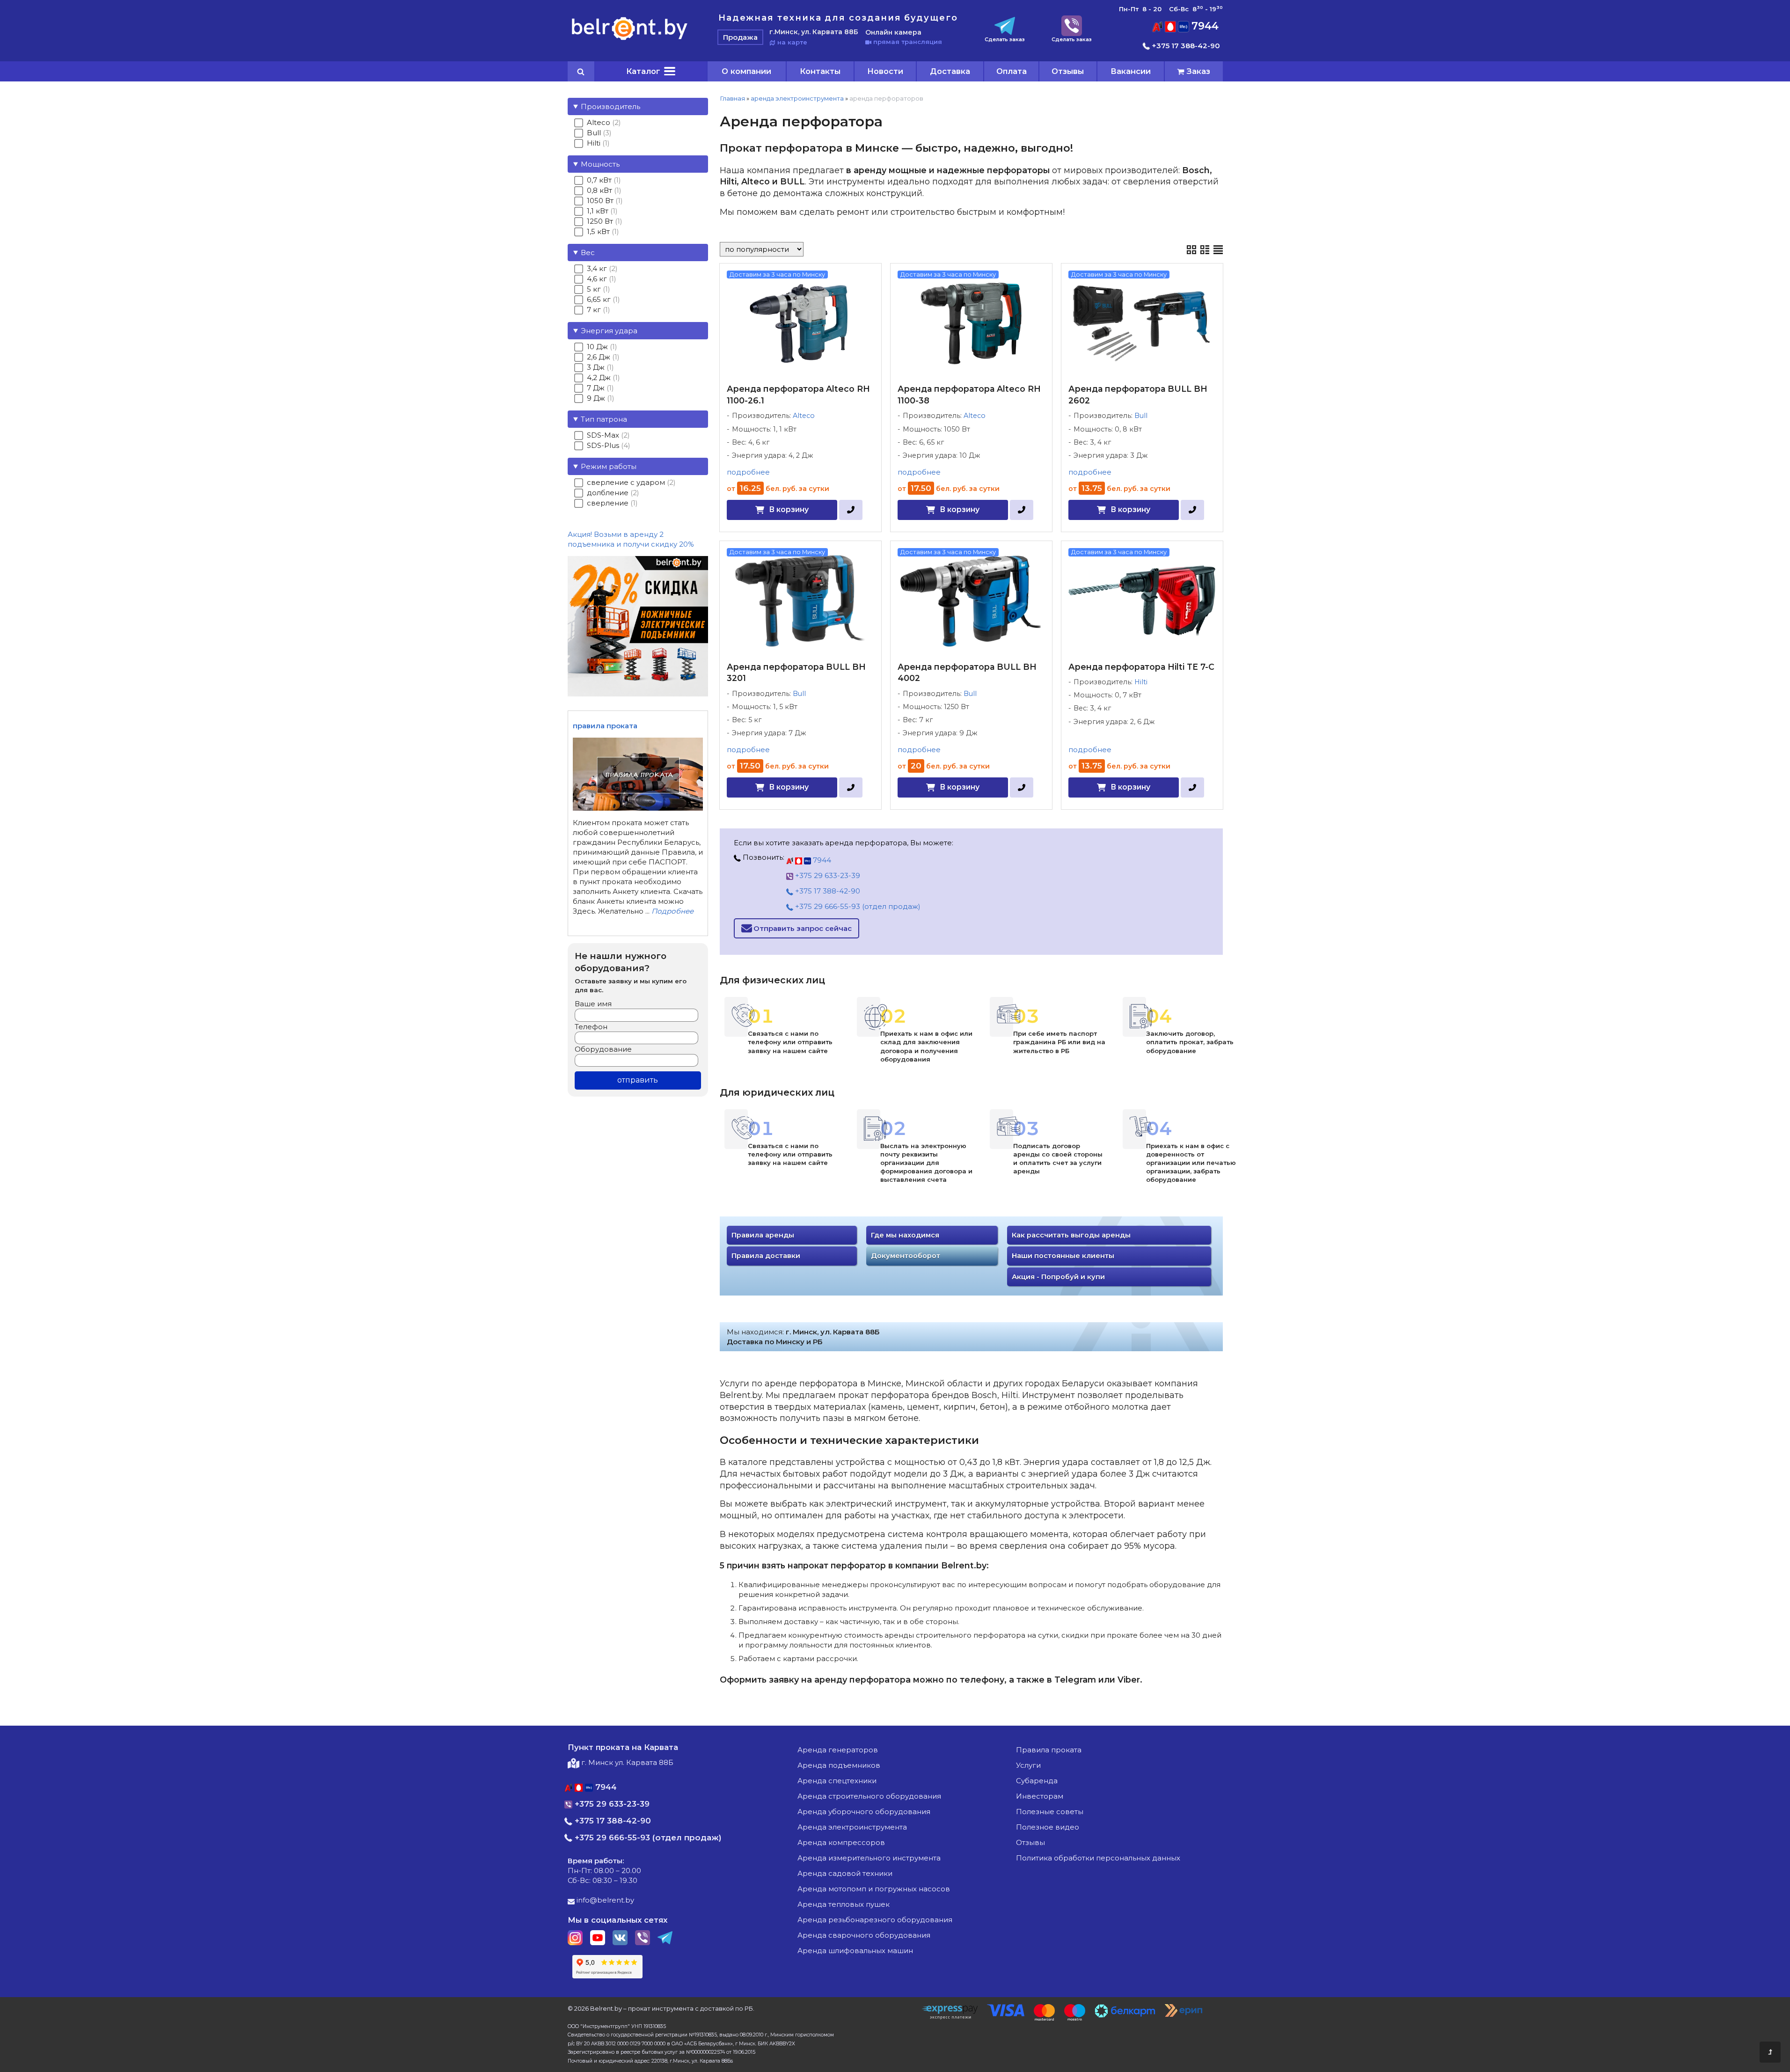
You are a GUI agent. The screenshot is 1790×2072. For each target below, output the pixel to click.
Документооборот (906, 1256)
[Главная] (630, 40)
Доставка (950, 71)
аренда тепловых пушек (844, 1904)
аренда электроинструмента (797, 98)
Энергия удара (609, 331)
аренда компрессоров (841, 1842)
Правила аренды (763, 1235)
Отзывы (1068, 71)
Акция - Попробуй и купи (1058, 1277)
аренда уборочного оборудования (864, 1812)
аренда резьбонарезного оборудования (875, 1920)
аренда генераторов (838, 1750)
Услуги (1028, 1765)
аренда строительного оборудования (869, 1796)
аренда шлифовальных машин (855, 1951)
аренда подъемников (839, 1765)
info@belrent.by (604, 1900)
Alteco (804, 416)
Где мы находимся (905, 1235)
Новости (885, 71)
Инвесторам (1040, 1796)
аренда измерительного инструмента (869, 1858)
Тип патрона (604, 419)
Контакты (820, 71)
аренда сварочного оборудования (864, 1935)
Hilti (1141, 682)
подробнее (748, 472)
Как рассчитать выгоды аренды (1071, 1235)
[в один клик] (851, 510)
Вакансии (1131, 71)
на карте (791, 42)
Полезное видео (1048, 1827)
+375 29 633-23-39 (827, 875)
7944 (1204, 26)
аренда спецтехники (837, 1781)
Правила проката (1049, 1750)
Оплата (1012, 71)
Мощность (600, 164)
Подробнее (672, 911)
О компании (746, 71)
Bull (1141, 416)
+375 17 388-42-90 (1185, 46)
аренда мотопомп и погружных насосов (874, 1889)
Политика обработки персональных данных (1098, 1858)
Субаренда (1037, 1781)
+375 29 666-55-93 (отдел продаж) (857, 906)
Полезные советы (1050, 1812)
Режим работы (609, 466)
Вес (588, 253)
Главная (732, 98)
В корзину (789, 509)
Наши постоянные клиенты (1063, 1256)
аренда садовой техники (845, 1873)
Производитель (610, 106)
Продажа (740, 37)
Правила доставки (766, 1256)
